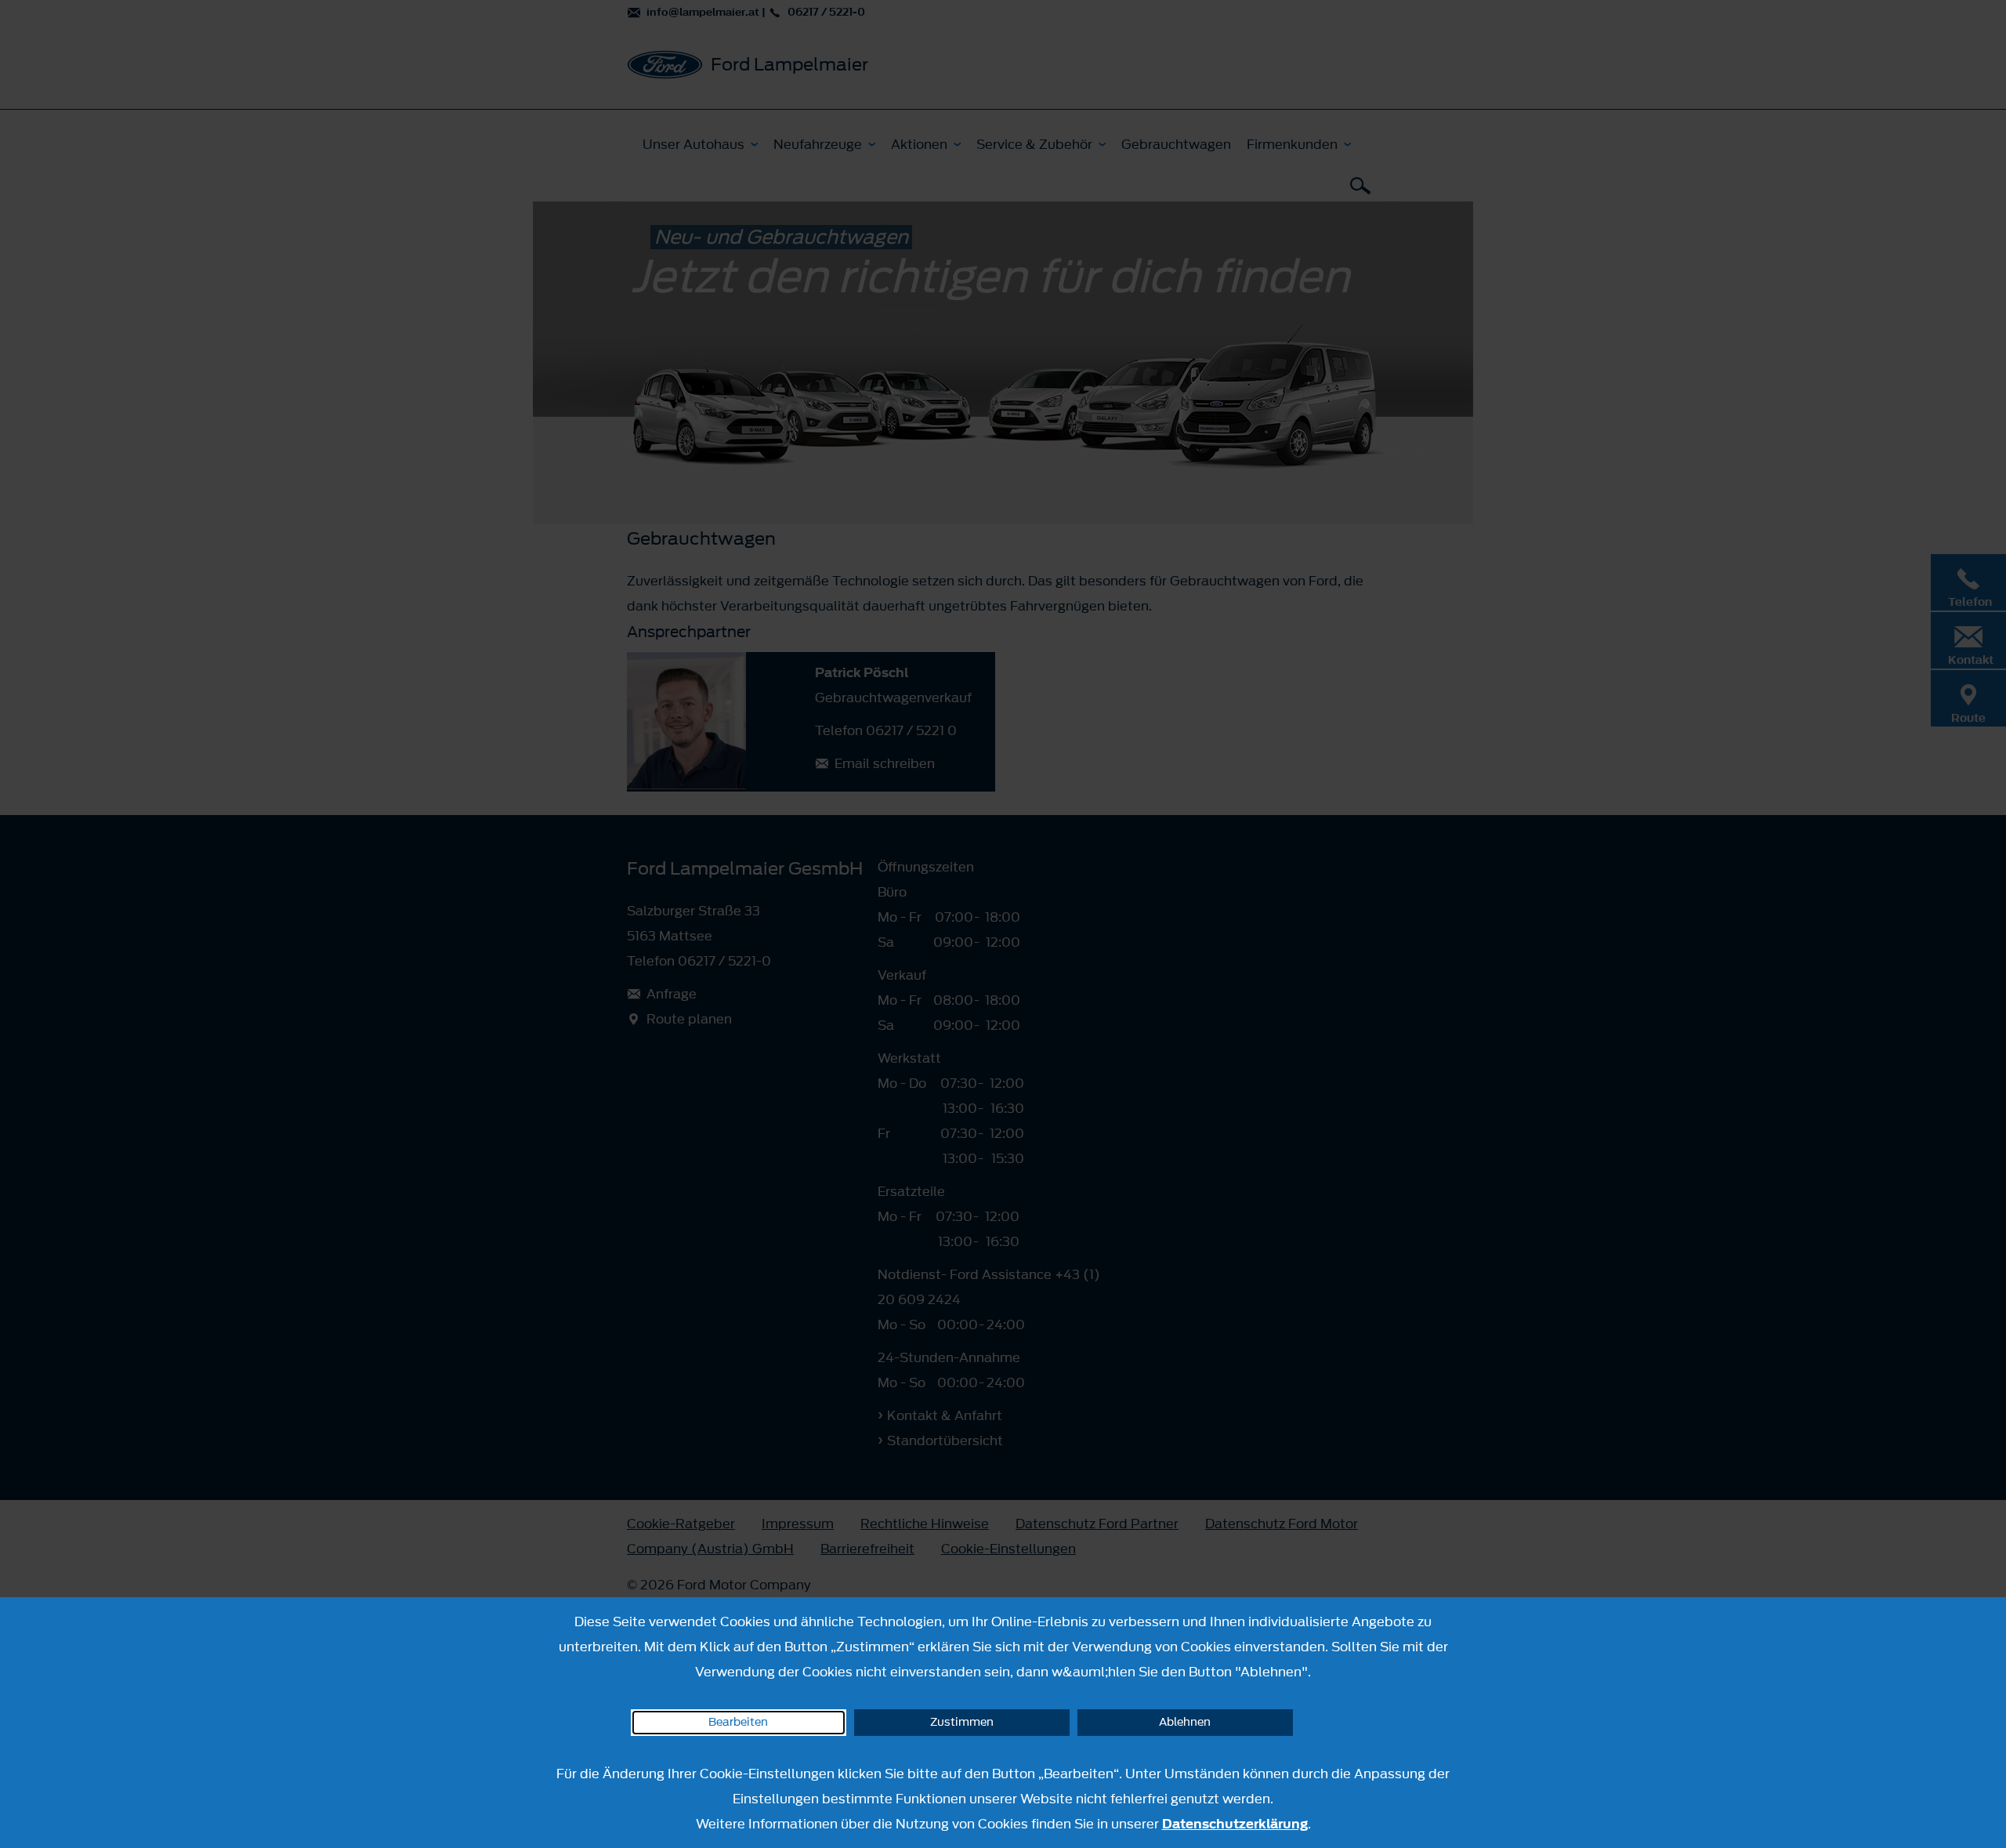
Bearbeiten (738, 1722)
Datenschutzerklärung (1235, 1824)
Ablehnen (1185, 1722)
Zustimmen (962, 1722)
